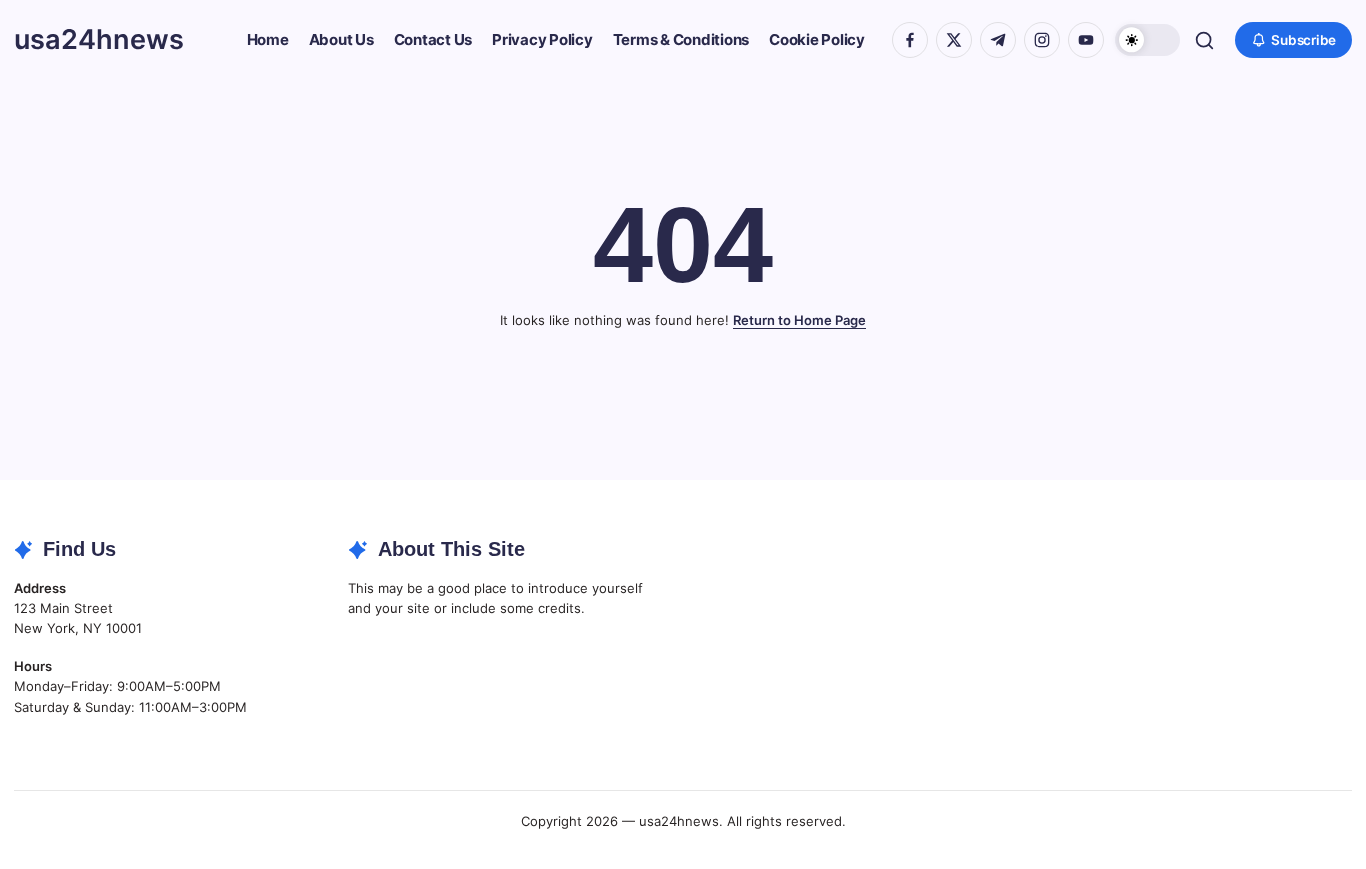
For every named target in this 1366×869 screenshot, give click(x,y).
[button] (1147, 40)
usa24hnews (99, 39)
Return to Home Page (799, 320)
